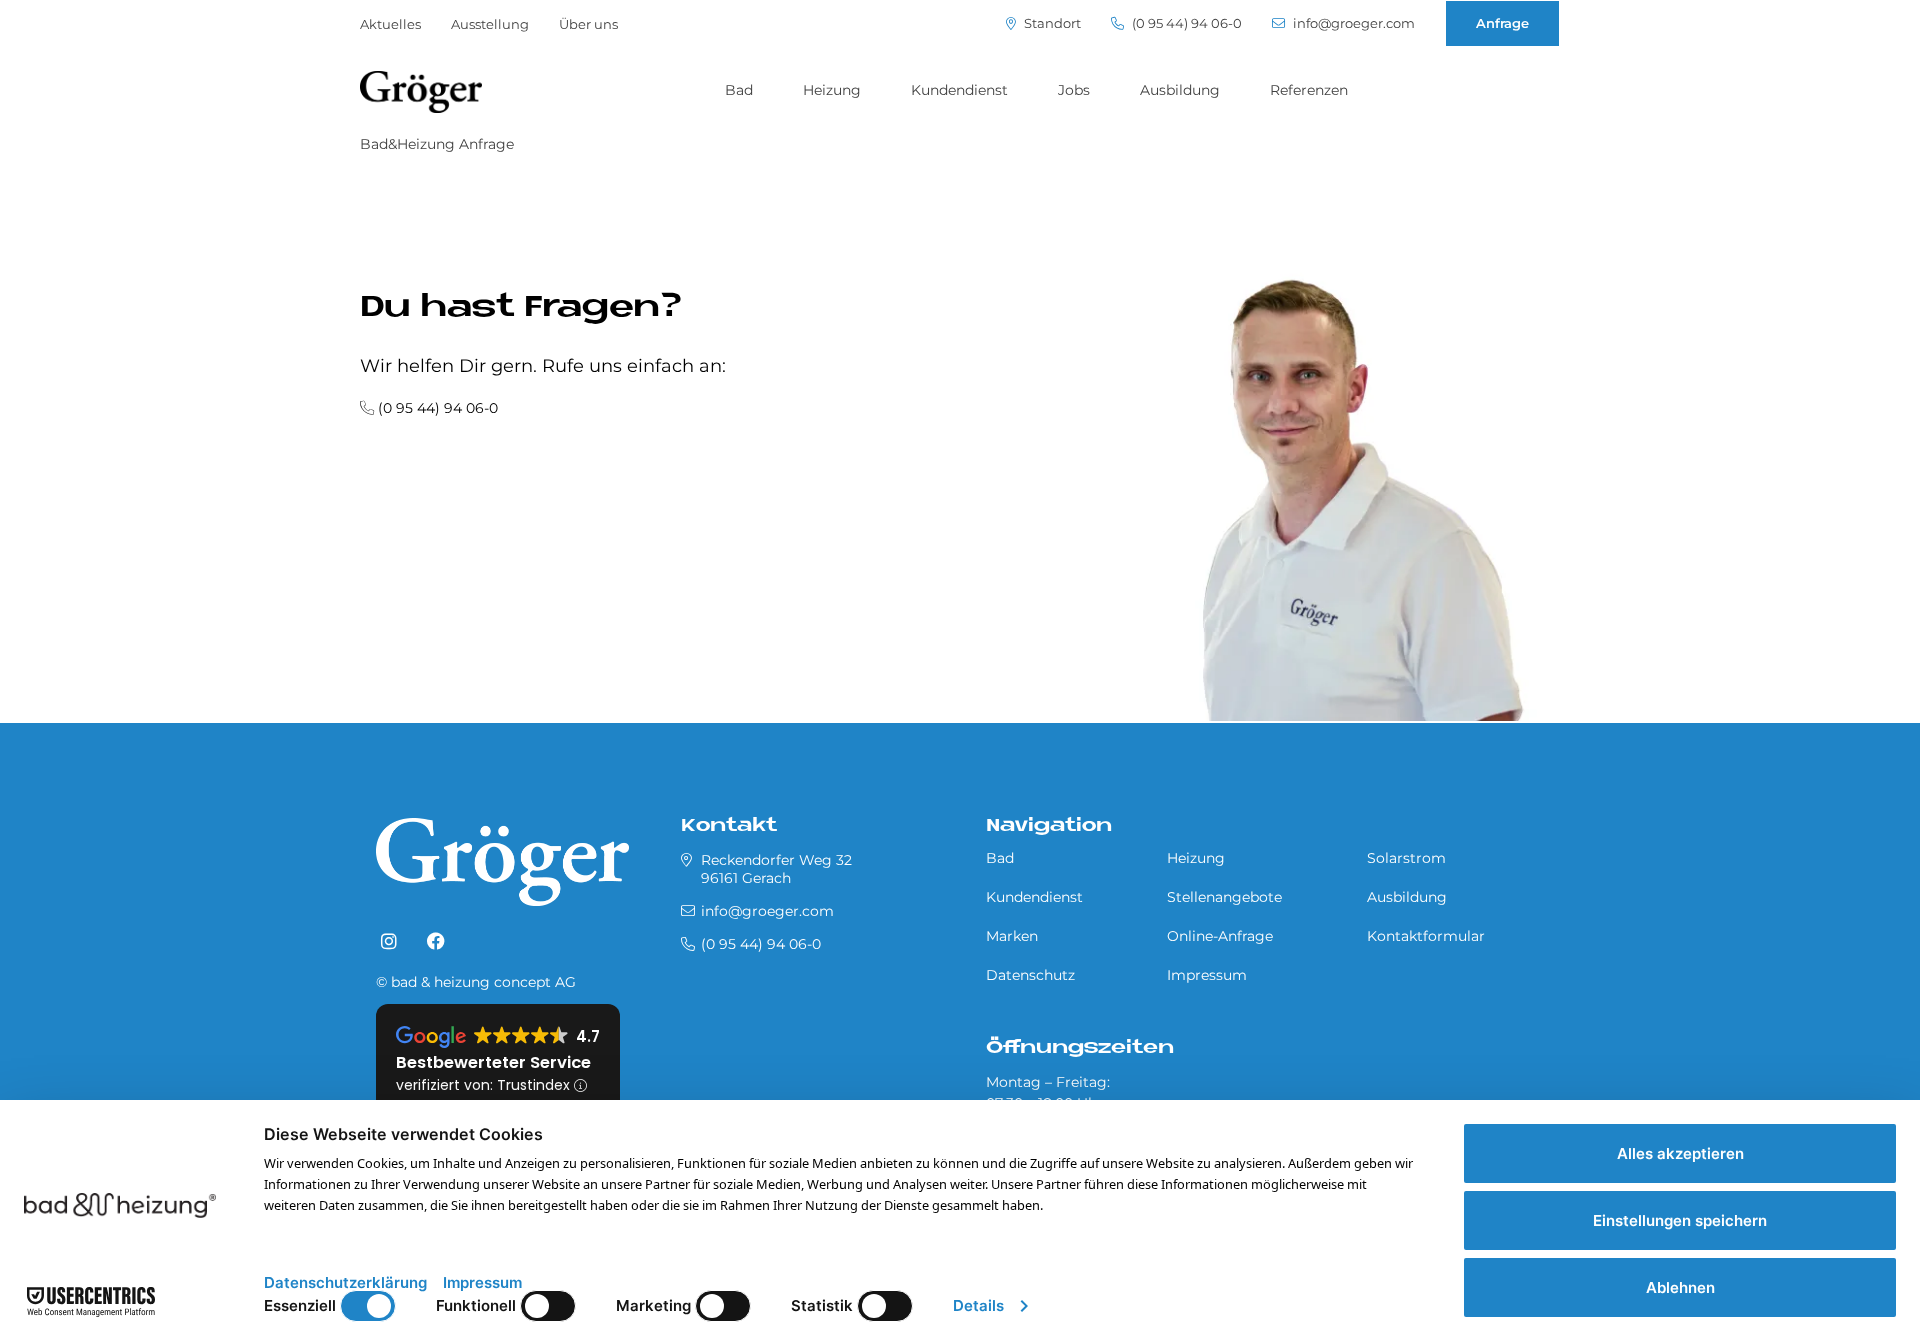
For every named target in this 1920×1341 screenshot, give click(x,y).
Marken (1012, 936)
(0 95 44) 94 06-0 (1185, 23)
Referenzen (1309, 90)
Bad (739, 90)
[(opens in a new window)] (389, 942)
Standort (1051, 23)
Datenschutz (1030, 975)
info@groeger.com (1352, 23)
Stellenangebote (1224, 897)
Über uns (588, 24)
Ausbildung (1180, 90)
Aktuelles (390, 24)
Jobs (1074, 90)
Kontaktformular (1426, 936)
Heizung (832, 90)
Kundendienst (959, 90)
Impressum (1207, 975)
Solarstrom (1406, 858)
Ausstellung (490, 24)
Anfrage (1502, 23)
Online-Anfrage (1220, 936)
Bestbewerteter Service (493, 1062)
